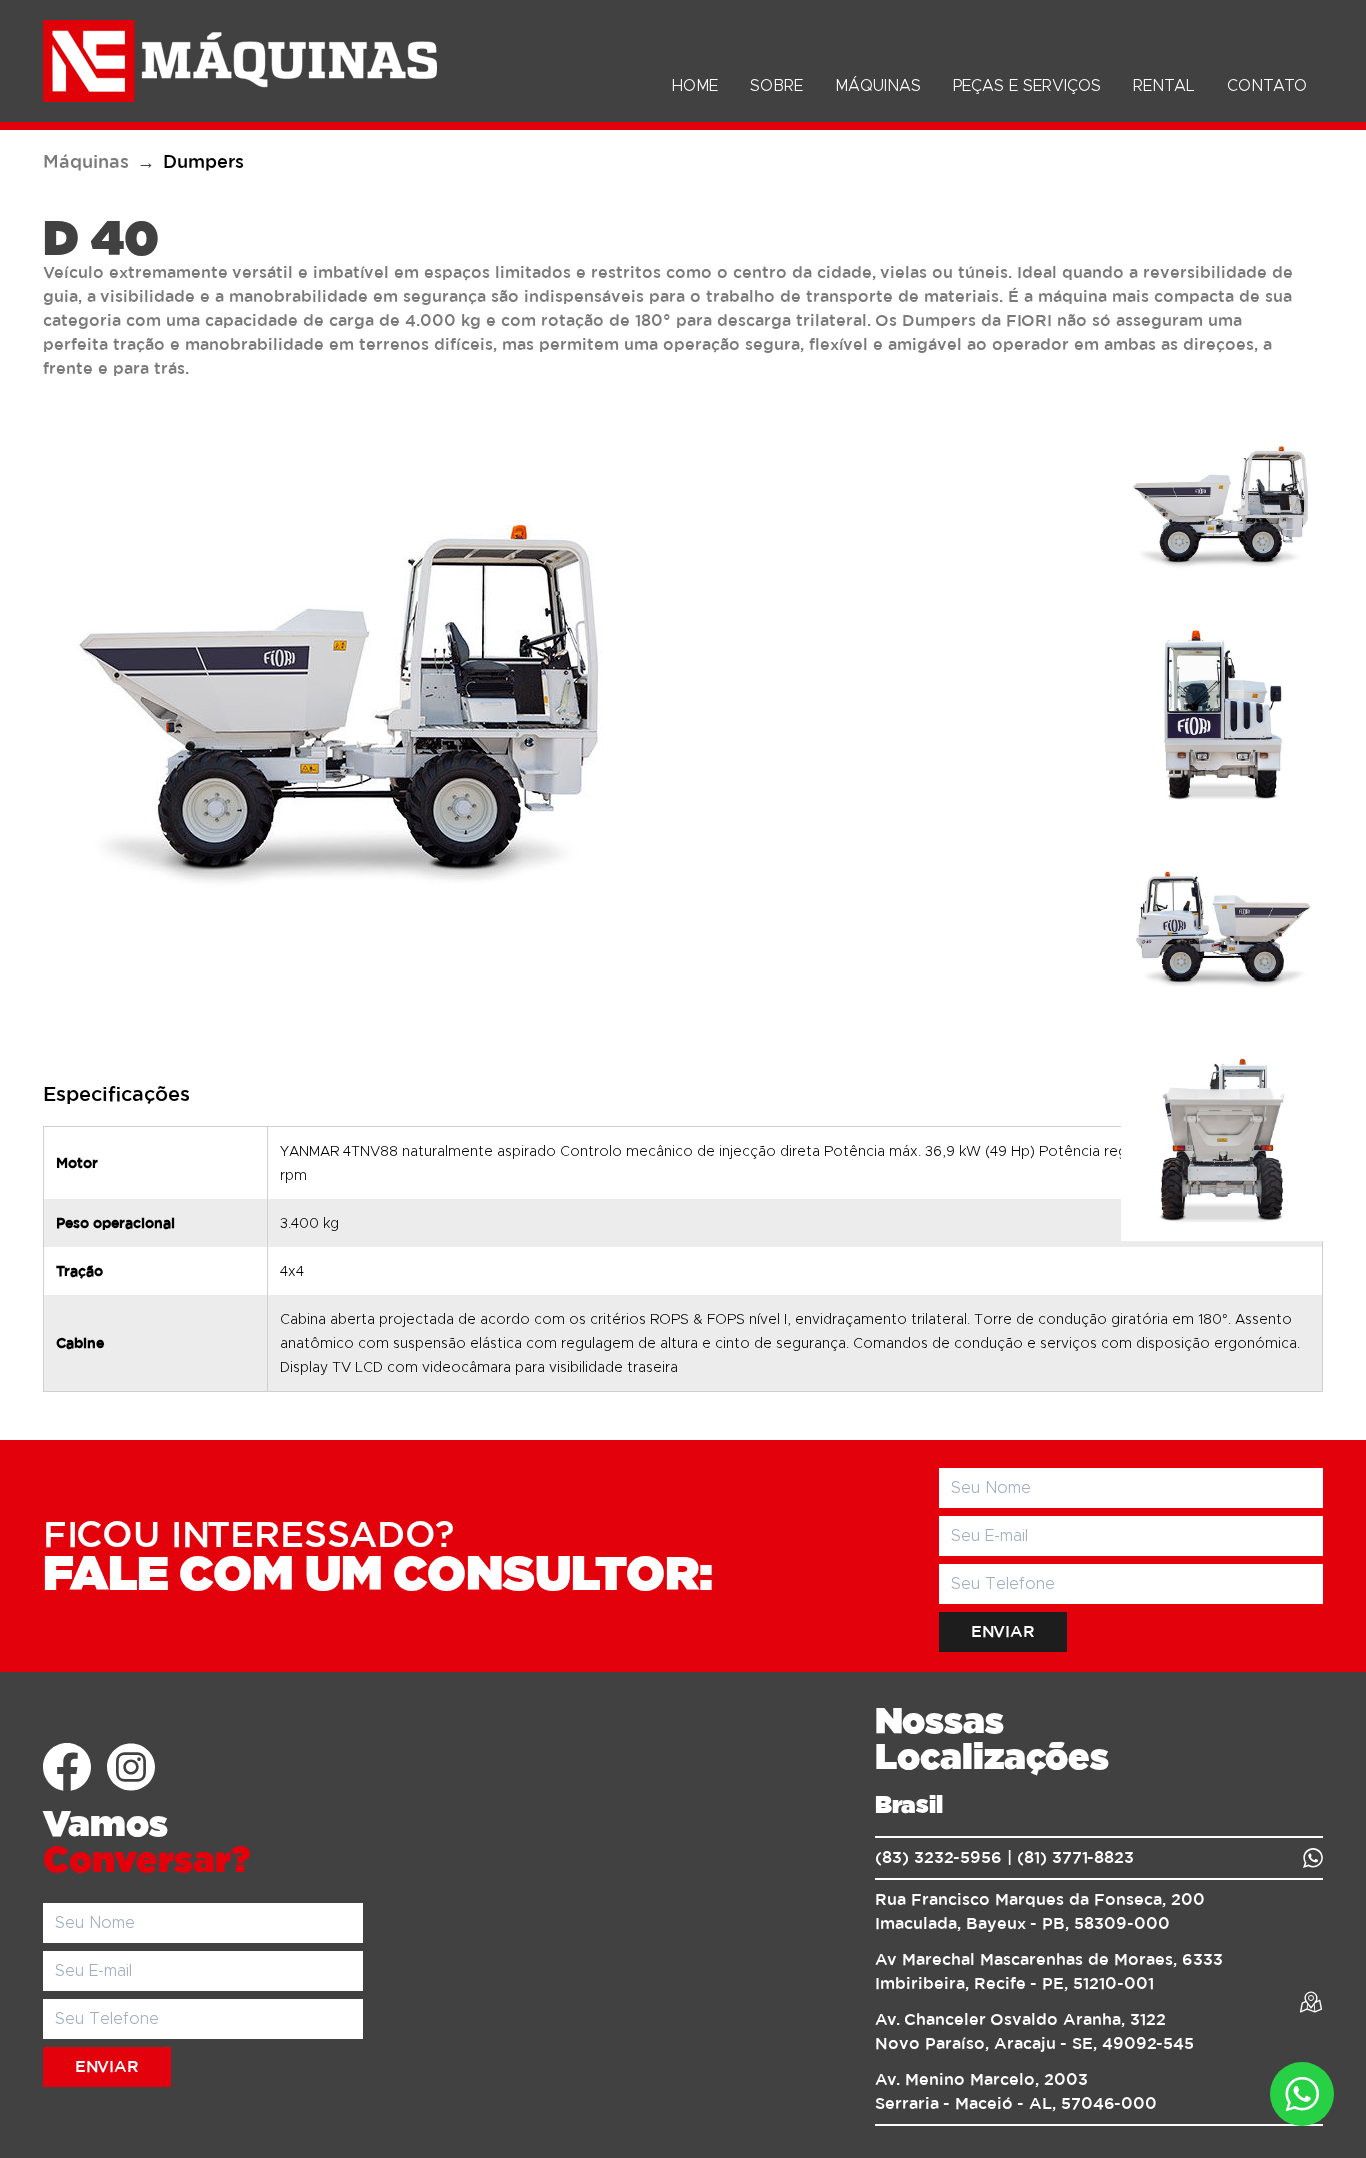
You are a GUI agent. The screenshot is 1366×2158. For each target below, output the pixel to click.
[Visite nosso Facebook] (67, 1767)
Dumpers (203, 163)
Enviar (1003, 1632)
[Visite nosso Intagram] (131, 1767)
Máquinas (878, 86)
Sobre (776, 86)
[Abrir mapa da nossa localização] (1311, 2002)
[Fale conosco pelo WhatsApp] (1302, 2094)
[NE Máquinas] (240, 61)
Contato (1267, 86)
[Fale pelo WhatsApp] (1313, 1858)
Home (695, 86)
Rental (1164, 86)
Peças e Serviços (1027, 86)
